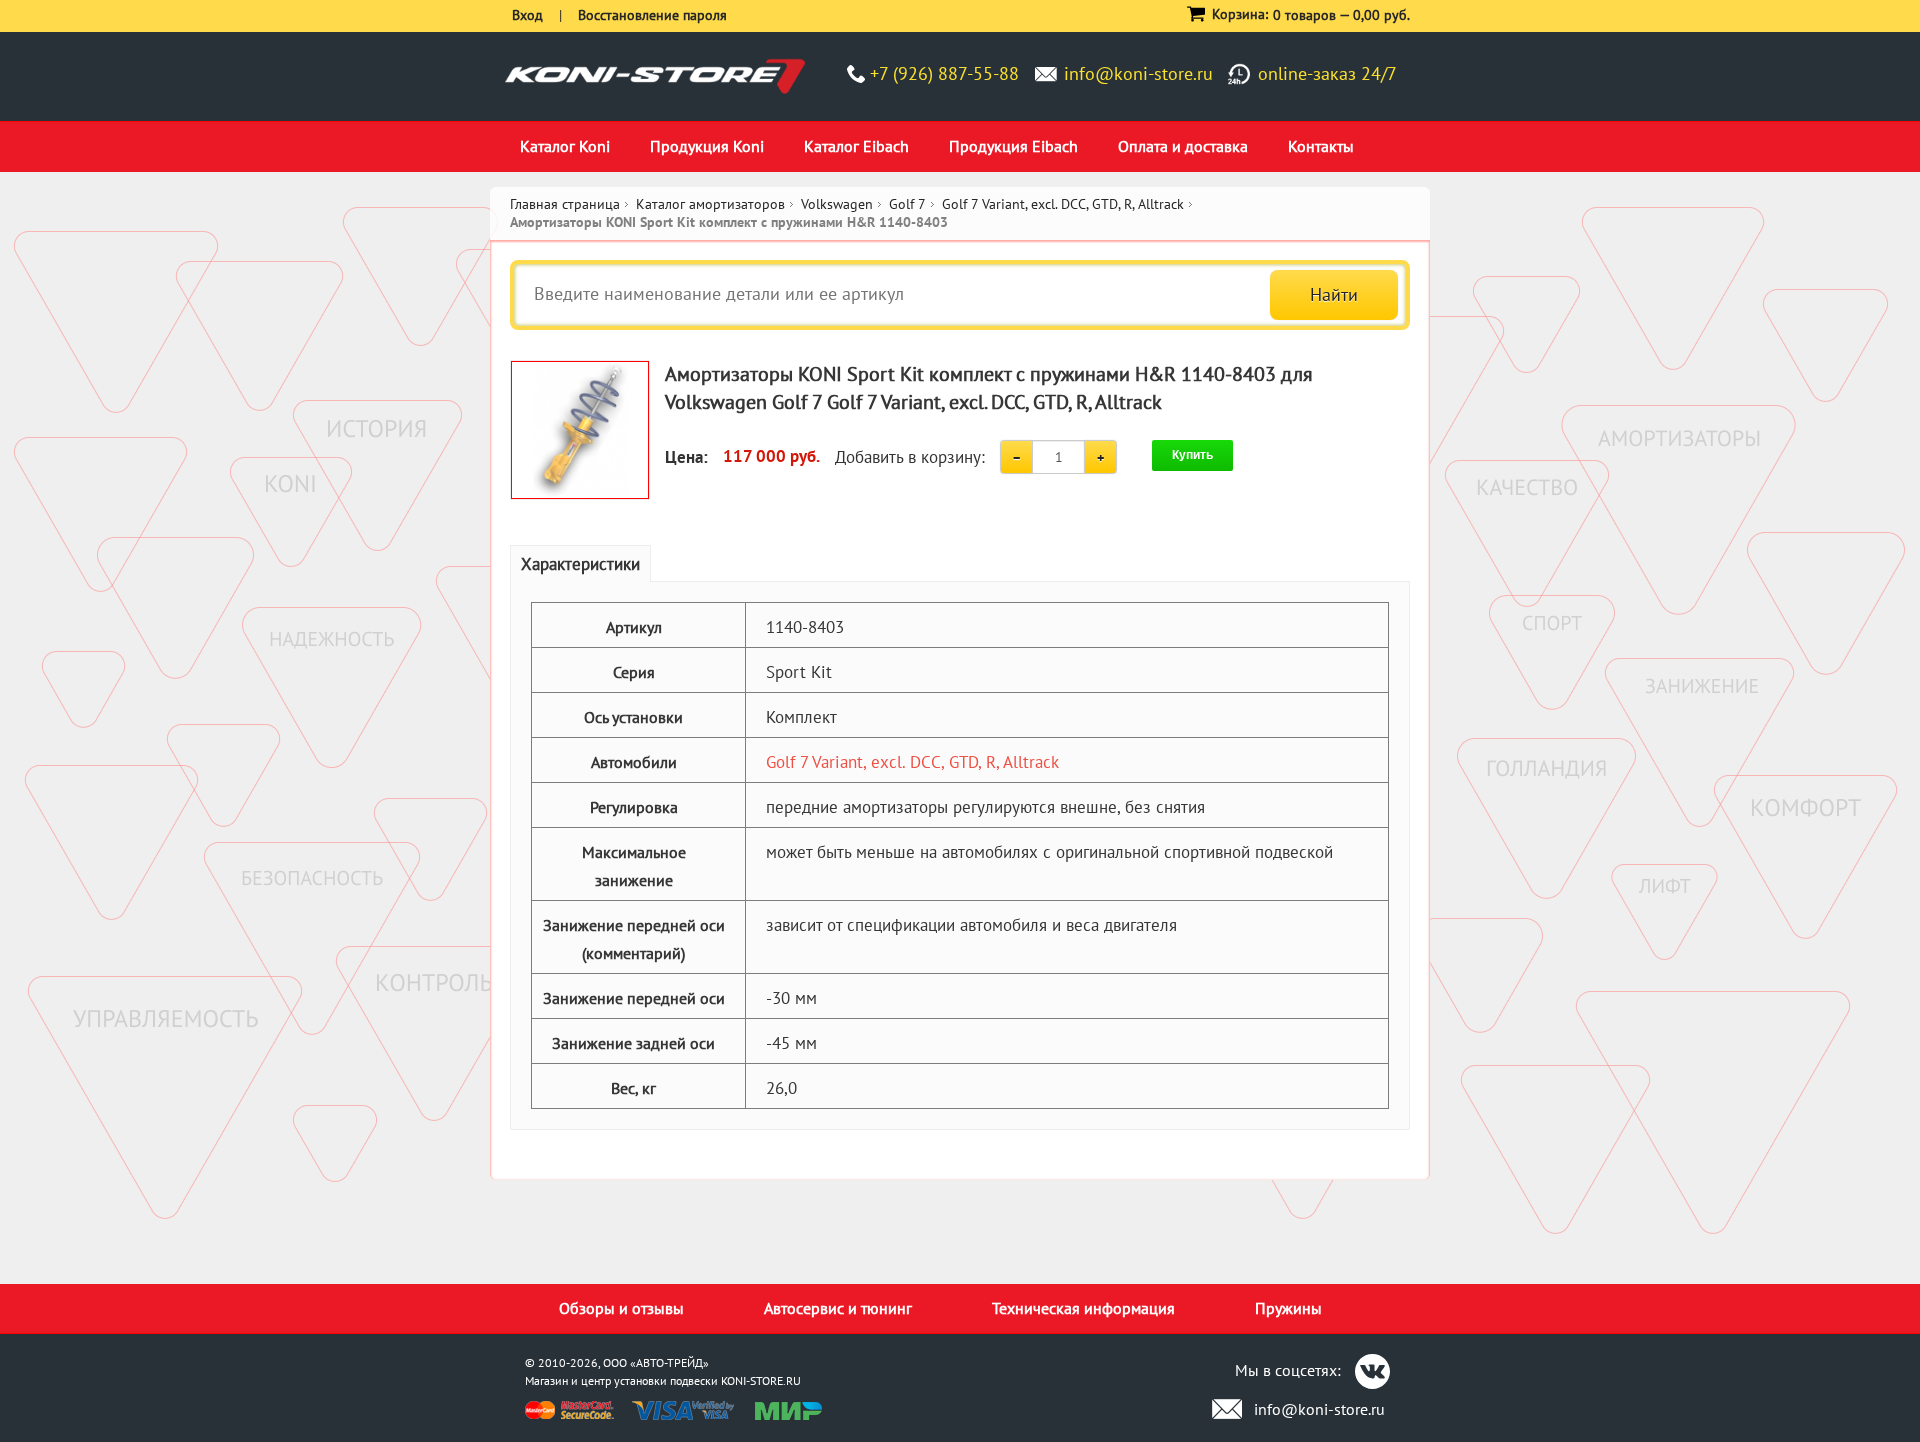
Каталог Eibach (856, 146)
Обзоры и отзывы (621, 1308)
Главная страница (565, 204)
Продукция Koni (707, 146)
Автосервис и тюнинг (838, 1308)
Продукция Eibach (1013, 146)
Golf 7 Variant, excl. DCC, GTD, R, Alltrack (912, 762)
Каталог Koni (565, 146)
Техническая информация (1083, 1308)
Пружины (1288, 1308)
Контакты (1321, 146)
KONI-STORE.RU (761, 1380)
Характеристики (580, 564)
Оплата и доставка (1183, 146)
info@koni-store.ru (1138, 73)
